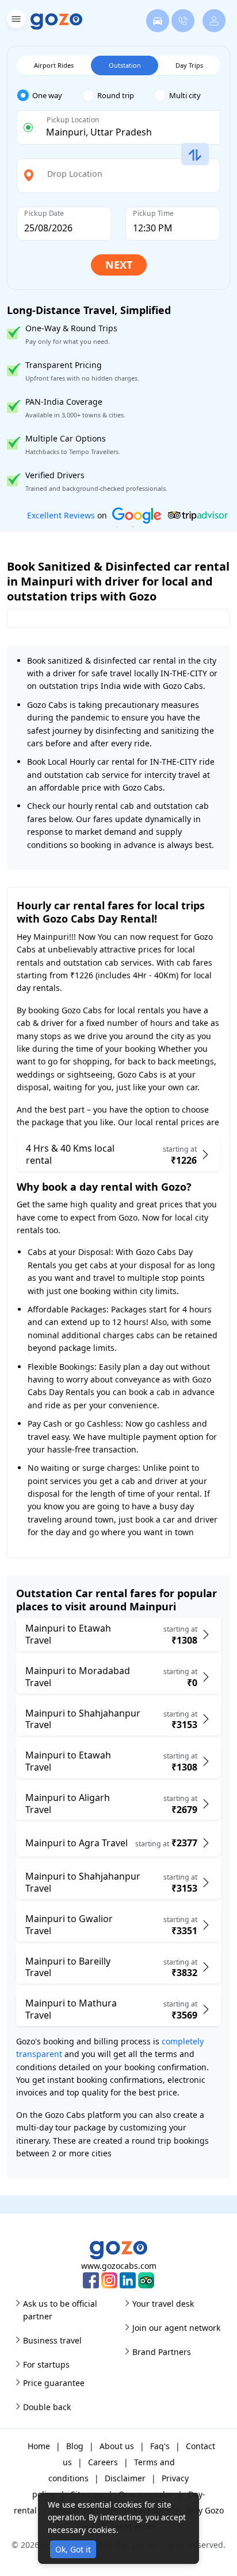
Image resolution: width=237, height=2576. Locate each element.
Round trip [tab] (116, 95)
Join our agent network (176, 2328)
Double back (47, 2407)
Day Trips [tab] (189, 65)
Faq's (160, 2446)
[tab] (49, 96)
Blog (75, 2446)
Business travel (52, 2340)
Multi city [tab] (185, 95)
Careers (103, 2462)
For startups (46, 2364)
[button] (15, 21)
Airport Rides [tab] (54, 65)
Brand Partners (162, 2352)
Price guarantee (54, 2383)
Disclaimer (125, 2478)
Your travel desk (163, 2304)
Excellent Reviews (61, 515)
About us (117, 2446)
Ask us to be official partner (60, 2310)
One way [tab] (47, 95)
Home (39, 2446)
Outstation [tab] (125, 65)
